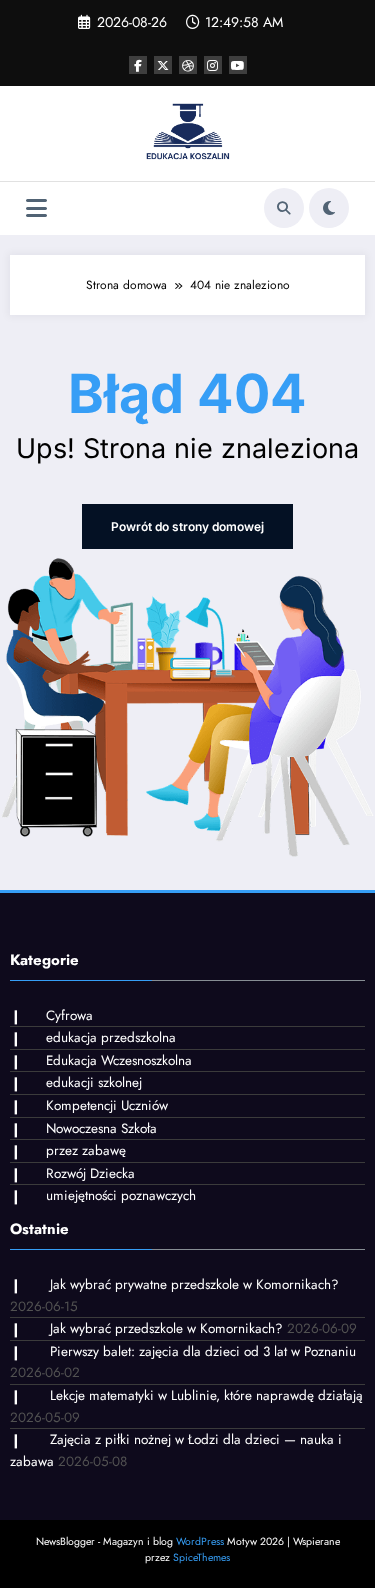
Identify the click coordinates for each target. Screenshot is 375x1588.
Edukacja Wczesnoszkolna (119, 1060)
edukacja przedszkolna (111, 1037)
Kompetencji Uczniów (107, 1105)
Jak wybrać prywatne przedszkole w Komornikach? (194, 1284)
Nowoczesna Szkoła (101, 1128)
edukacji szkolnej (94, 1082)
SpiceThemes (201, 1557)
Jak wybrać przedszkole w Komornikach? (166, 1328)
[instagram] (213, 65)
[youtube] (238, 65)
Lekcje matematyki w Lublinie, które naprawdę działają (206, 1395)
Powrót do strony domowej (187, 526)
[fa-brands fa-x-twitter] (163, 65)
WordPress (200, 1541)
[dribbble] (188, 65)
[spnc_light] (329, 208)
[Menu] (36, 208)
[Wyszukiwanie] (284, 208)
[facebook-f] (138, 65)
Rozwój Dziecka (90, 1173)
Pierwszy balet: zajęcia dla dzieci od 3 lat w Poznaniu (203, 1351)
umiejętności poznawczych (121, 1195)
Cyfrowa (69, 1015)
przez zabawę (86, 1150)
